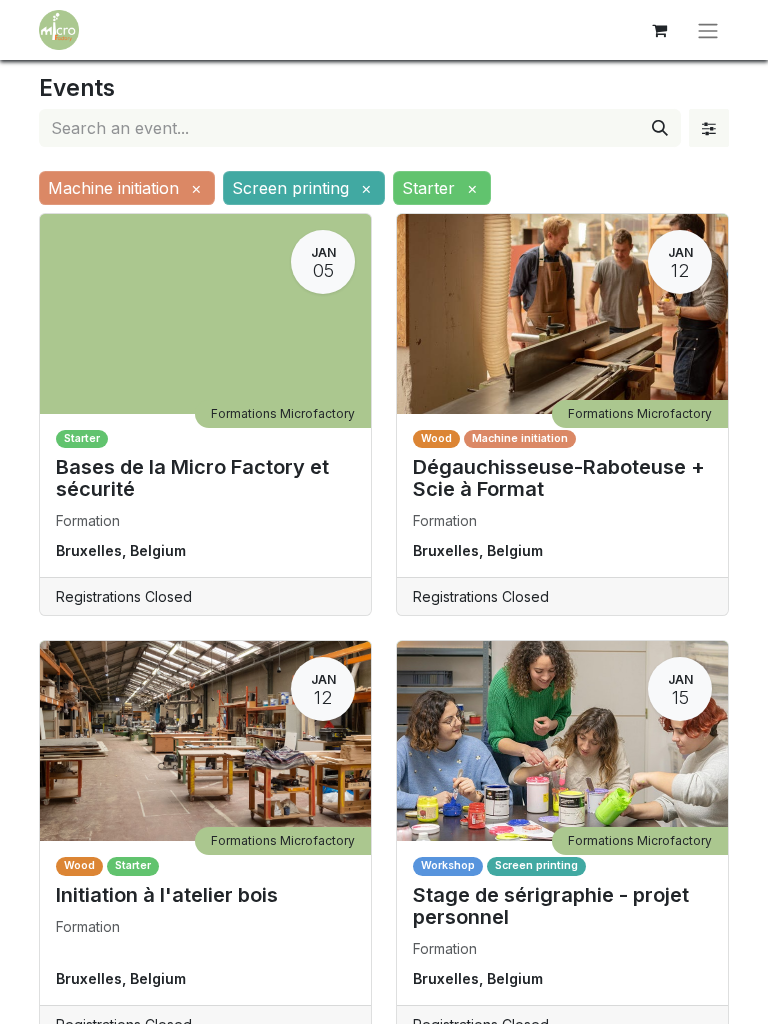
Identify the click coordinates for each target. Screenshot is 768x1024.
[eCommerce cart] (659, 30)
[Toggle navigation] (708, 30)
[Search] (660, 128)
